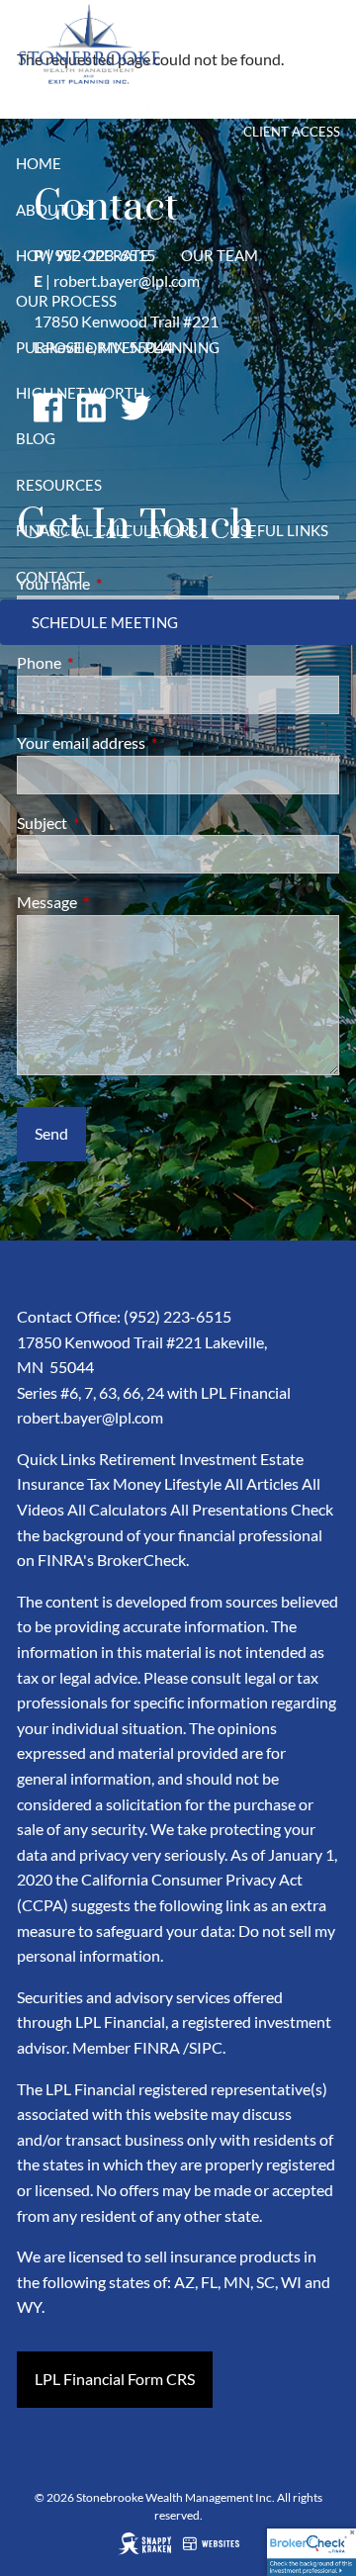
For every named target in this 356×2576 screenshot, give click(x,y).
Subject (113, 823)
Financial (295, 106)
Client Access (292, 132)
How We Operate (83, 255)
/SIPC (203, 2047)
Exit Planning (175, 106)
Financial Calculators (107, 530)
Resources (59, 485)
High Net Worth (80, 393)
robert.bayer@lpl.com (90, 1417)
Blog (36, 438)
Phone (110, 662)
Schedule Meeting (105, 622)
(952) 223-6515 (178, 1316)
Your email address (152, 742)
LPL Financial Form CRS (115, 2379)
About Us (52, 210)
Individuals (67, 106)
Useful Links (279, 530)
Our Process (66, 301)
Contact (50, 577)
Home (39, 163)
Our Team (220, 255)
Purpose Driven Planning (118, 347)
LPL (250, 106)
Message (118, 902)
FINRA (157, 2047)
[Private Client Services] (111, 106)
